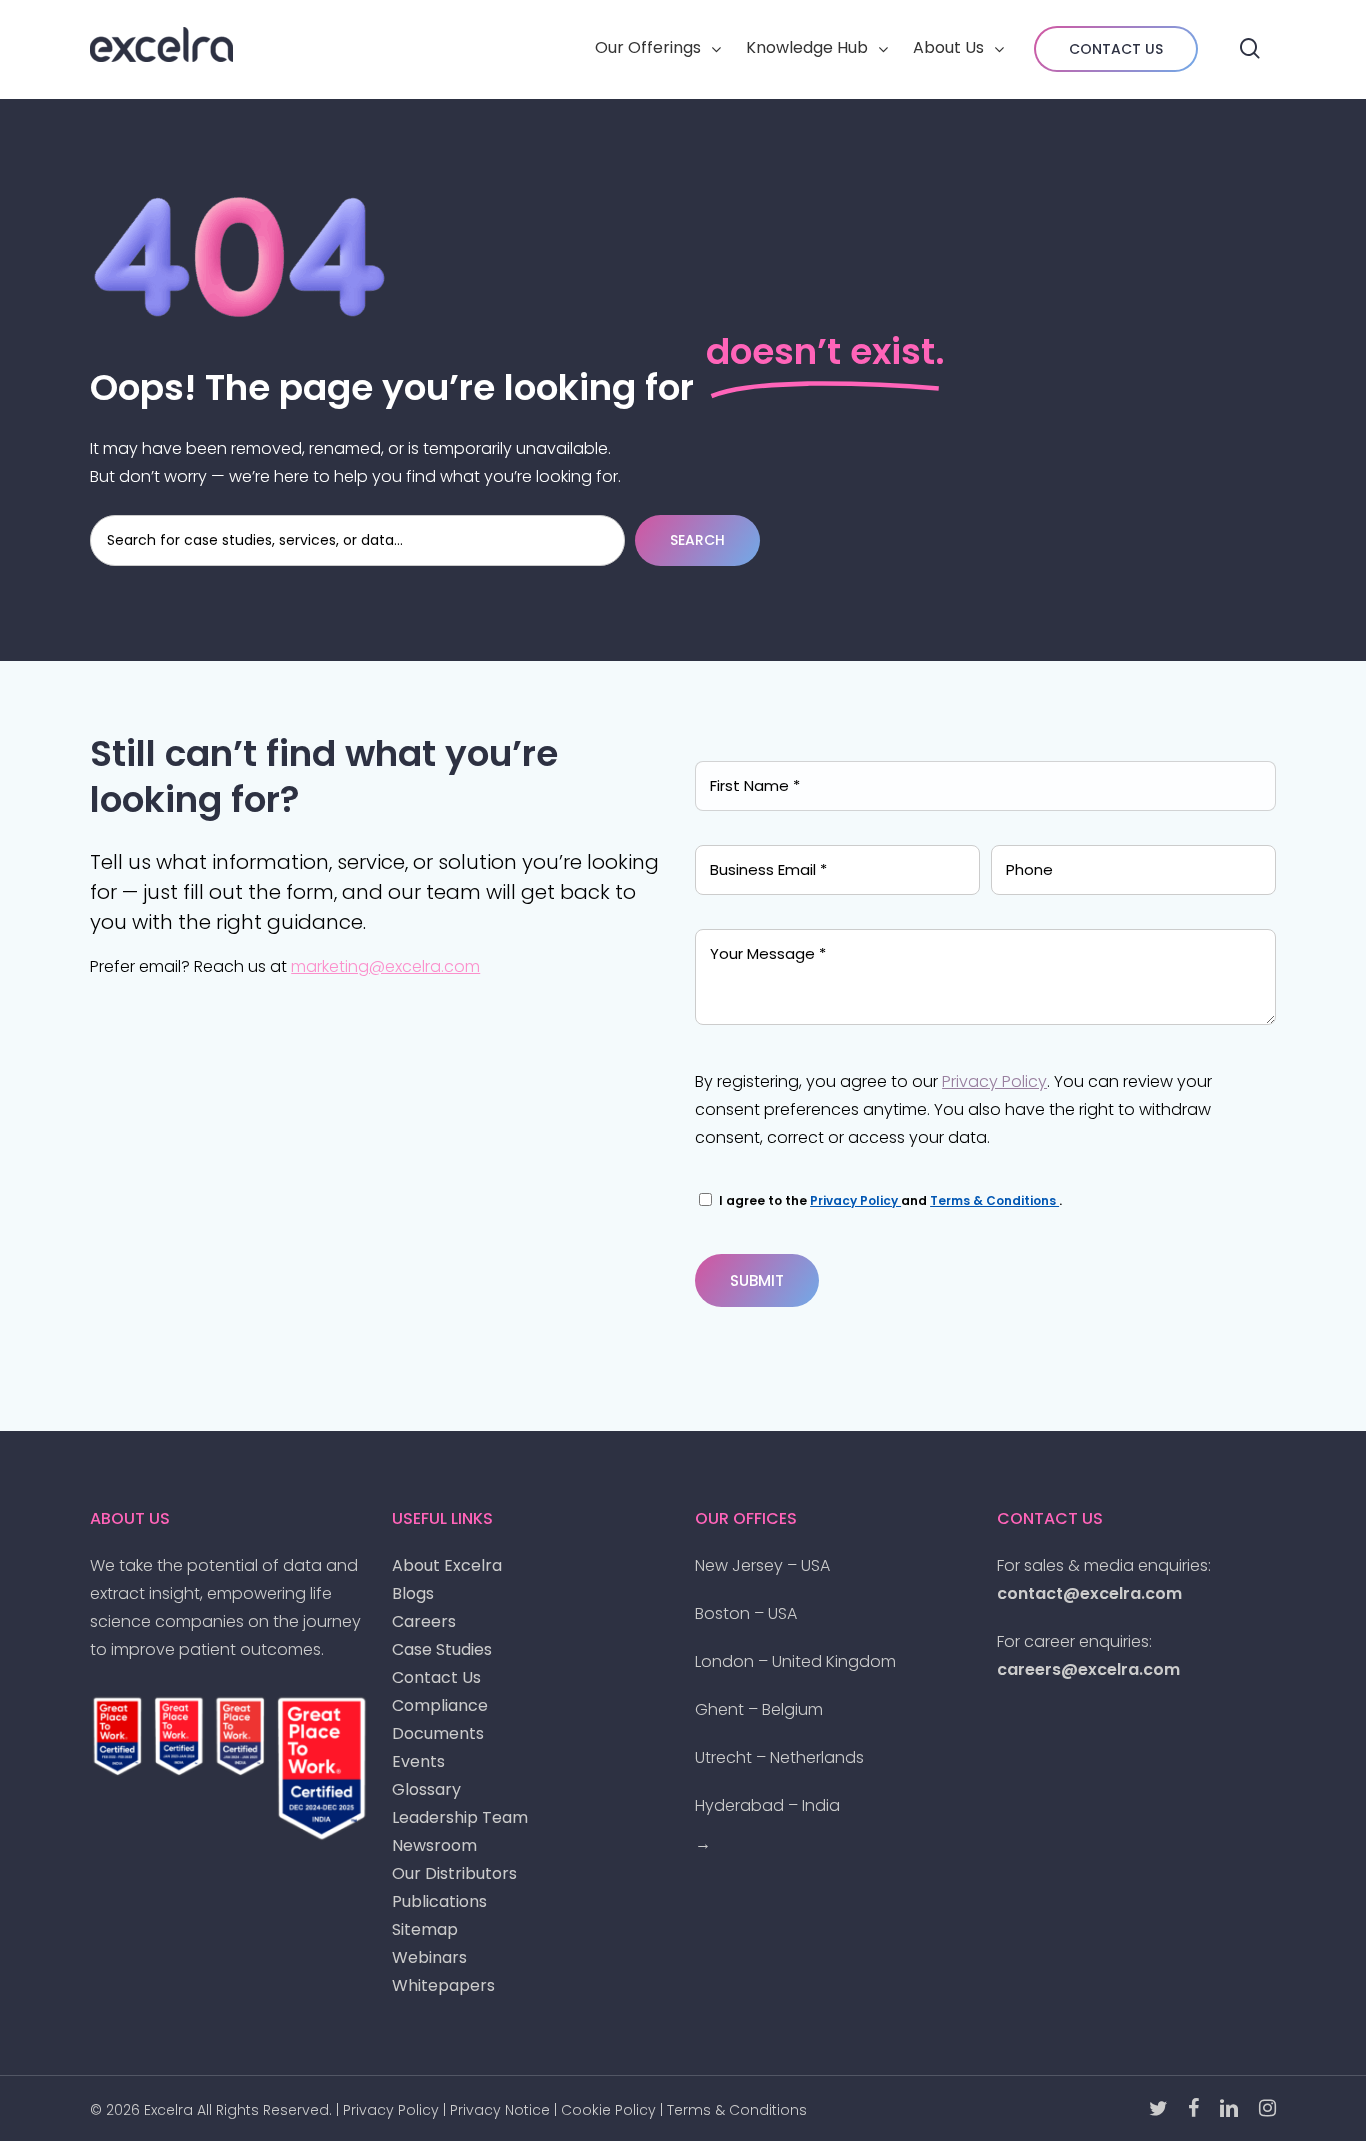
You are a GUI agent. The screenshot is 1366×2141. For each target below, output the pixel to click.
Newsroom (434, 1845)
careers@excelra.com (1088, 1669)
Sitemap (425, 1929)
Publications (439, 1901)
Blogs (413, 1593)
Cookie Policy (608, 2110)
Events (418, 1761)
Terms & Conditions (994, 1200)
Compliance (440, 1705)
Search (697, 540)
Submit (757, 1280)
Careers (424, 1621)
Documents (438, 1733)
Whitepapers (443, 1985)
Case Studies (442, 1649)
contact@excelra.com (1089, 1593)
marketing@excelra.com (385, 966)
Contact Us (436, 1677)
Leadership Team (460, 1817)
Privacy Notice (500, 2110)
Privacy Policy (994, 1081)
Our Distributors (454, 1873)
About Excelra (447, 1565)
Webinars (429, 1957)
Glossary (426, 1789)
